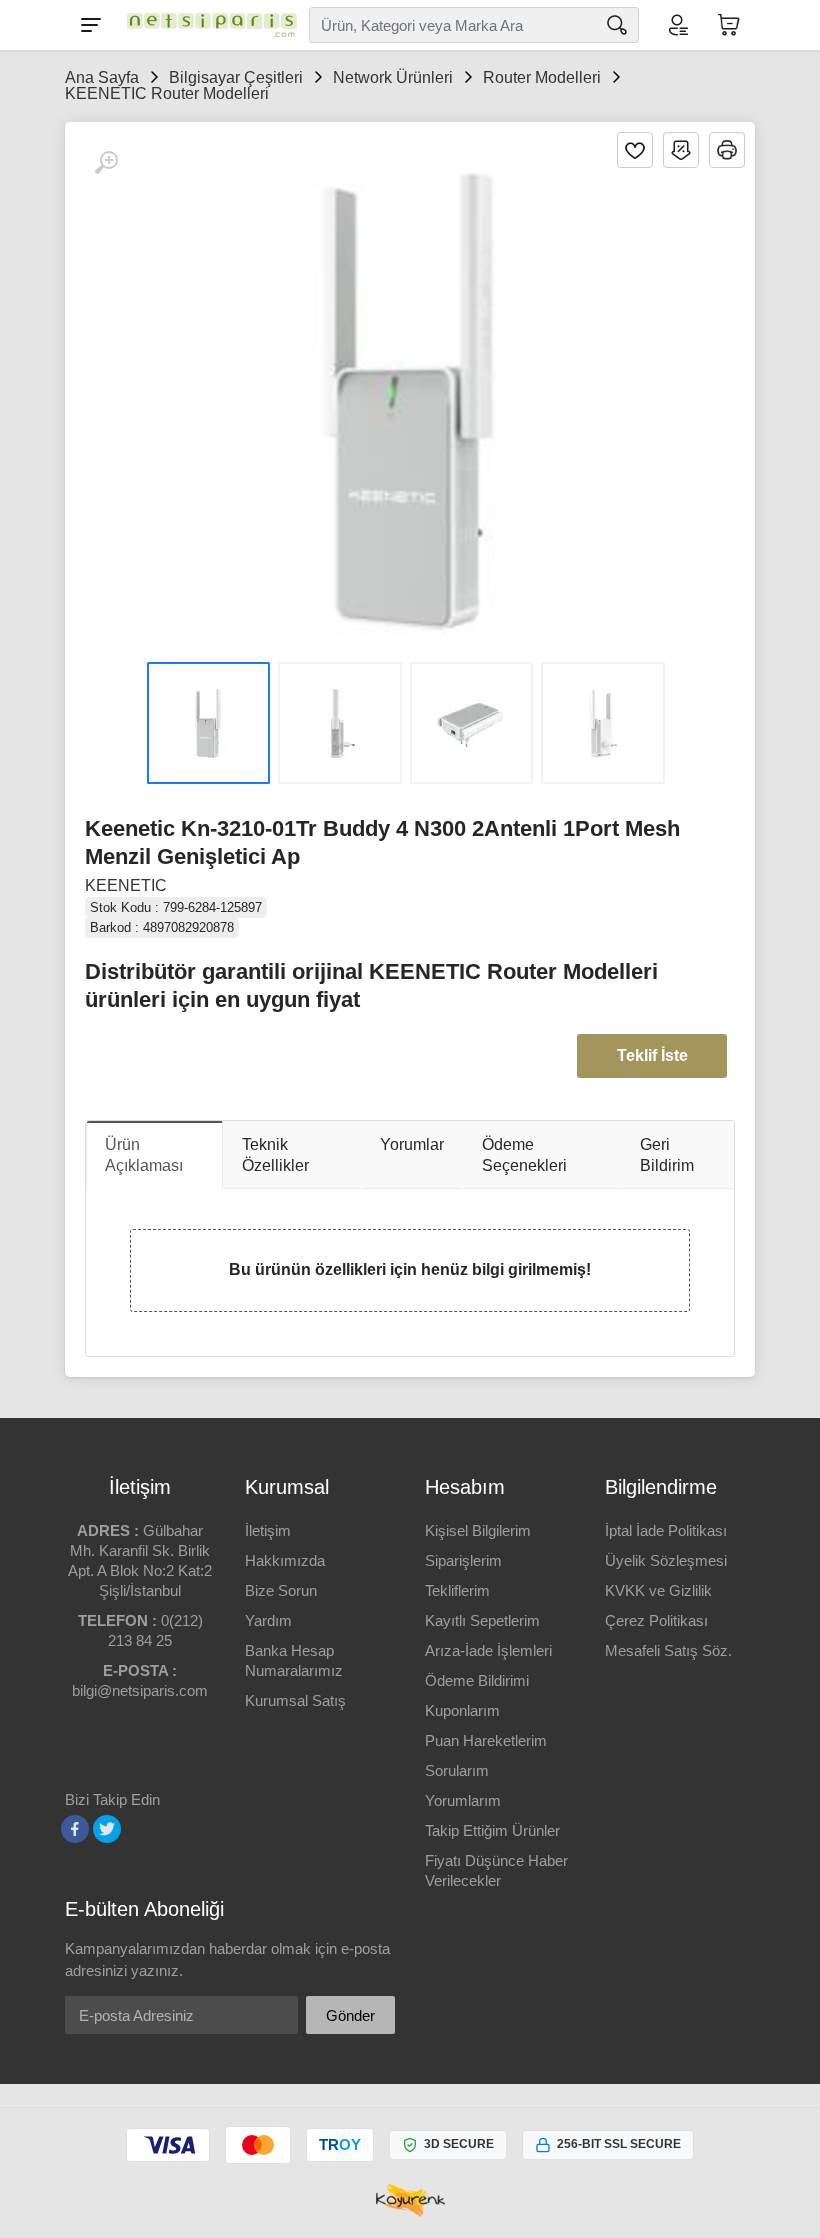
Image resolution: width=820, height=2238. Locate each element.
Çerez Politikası (656, 1620)
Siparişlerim (463, 1560)
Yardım (268, 1620)
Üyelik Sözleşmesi (666, 1560)
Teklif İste (652, 1055)
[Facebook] (75, 1829)
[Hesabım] (677, 25)
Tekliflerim (457, 1590)
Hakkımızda (285, 1560)
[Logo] (207, 25)
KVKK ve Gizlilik (658, 1590)
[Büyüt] (106, 163)
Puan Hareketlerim (486, 1740)
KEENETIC (126, 885)
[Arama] (617, 25)
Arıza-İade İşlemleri (488, 1650)
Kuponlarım (462, 1710)
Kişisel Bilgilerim (478, 1530)
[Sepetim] (729, 25)
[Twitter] (107, 1829)
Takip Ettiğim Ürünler (492, 1830)
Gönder (350, 2015)
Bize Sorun (281, 1590)
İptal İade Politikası (666, 1530)
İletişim (268, 1530)
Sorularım (457, 1770)
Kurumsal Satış (295, 1700)
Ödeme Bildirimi (477, 1680)
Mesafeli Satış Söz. (668, 1650)
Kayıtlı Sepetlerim (482, 1620)
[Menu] (91, 25)
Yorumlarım (463, 1800)
